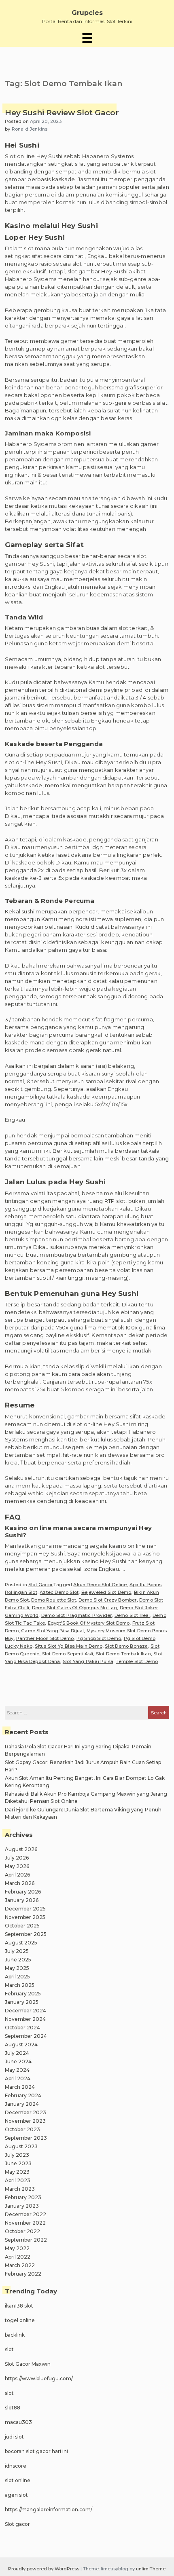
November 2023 (25, 2121)
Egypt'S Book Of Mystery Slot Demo (89, 1623)
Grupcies (87, 13)
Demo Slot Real (132, 1615)
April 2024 (18, 2078)
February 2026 (23, 1892)
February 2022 (23, 2274)
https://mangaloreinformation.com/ (49, 2509)
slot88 (13, 2408)
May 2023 (17, 2172)
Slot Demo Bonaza (126, 1646)
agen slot (16, 2495)
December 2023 (25, 2112)
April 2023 (18, 2180)
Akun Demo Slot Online (100, 1585)
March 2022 (20, 2265)
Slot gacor (17, 2524)
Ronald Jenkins (30, 129)
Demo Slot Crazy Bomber (107, 1600)
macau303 (18, 2422)
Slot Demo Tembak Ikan (123, 1654)
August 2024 (21, 2045)
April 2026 (17, 1875)
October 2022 (22, 2231)
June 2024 (18, 2061)
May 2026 (17, 1866)
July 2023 (17, 2155)
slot (9, 2349)
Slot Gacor (40, 1585)
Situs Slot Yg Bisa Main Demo (69, 1646)
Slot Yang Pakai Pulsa (88, 1661)
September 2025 (26, 1934)
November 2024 (25, 2019)
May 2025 (17, 1968)
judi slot (14, 2437)
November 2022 (25, 2223)
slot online (18, 2480)
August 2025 (21, 1943)
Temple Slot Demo (137, 1661)
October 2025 (22, 1926)
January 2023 (22, 2206)
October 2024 (22, 2028)
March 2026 (20, 1883)
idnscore (16, 2466)
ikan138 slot (19, 2306)
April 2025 (17, 1977)
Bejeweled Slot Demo (106, 1592)
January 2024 (22, 2104)
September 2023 (26, 2138)
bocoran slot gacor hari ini (36, 2451)
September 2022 (26, 2240)
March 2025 (20, 1985)
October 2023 (22, 2129)
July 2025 (17, 1951)
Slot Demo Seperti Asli (68, 1654)
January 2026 (22, 1900)
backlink (15, 2335)
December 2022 (25, 2214)
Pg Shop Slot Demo (99, 1638)
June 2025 (18, 1960)
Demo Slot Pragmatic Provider (77, 1615)
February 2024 (23, 2095)
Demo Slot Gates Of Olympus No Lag (75, 1608)
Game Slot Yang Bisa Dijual (52, 1631)
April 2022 (18, 2257)
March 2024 (20, 2087)
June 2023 (18, 2163)
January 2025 (22, 2002)
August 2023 (21, 2146)
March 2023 (20, 2189)
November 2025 (25, 1917)
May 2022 (17, 2248)
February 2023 (23, 2197)
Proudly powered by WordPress (44, 2569)
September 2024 (26, 2036)
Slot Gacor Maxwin (28, 2364)
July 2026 (17, 1858)
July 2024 (17, 2053)
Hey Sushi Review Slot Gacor (62, 113)
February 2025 (23, 1994)
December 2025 (25, 1909)
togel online (20, 2320)
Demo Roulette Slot (54, 1600)
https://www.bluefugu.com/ (39, 2378)
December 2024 (25, 2011)
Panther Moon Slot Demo (45, 1638)
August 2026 (21, 1849)
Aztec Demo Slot (59, 1592)
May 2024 (17, 2070)
